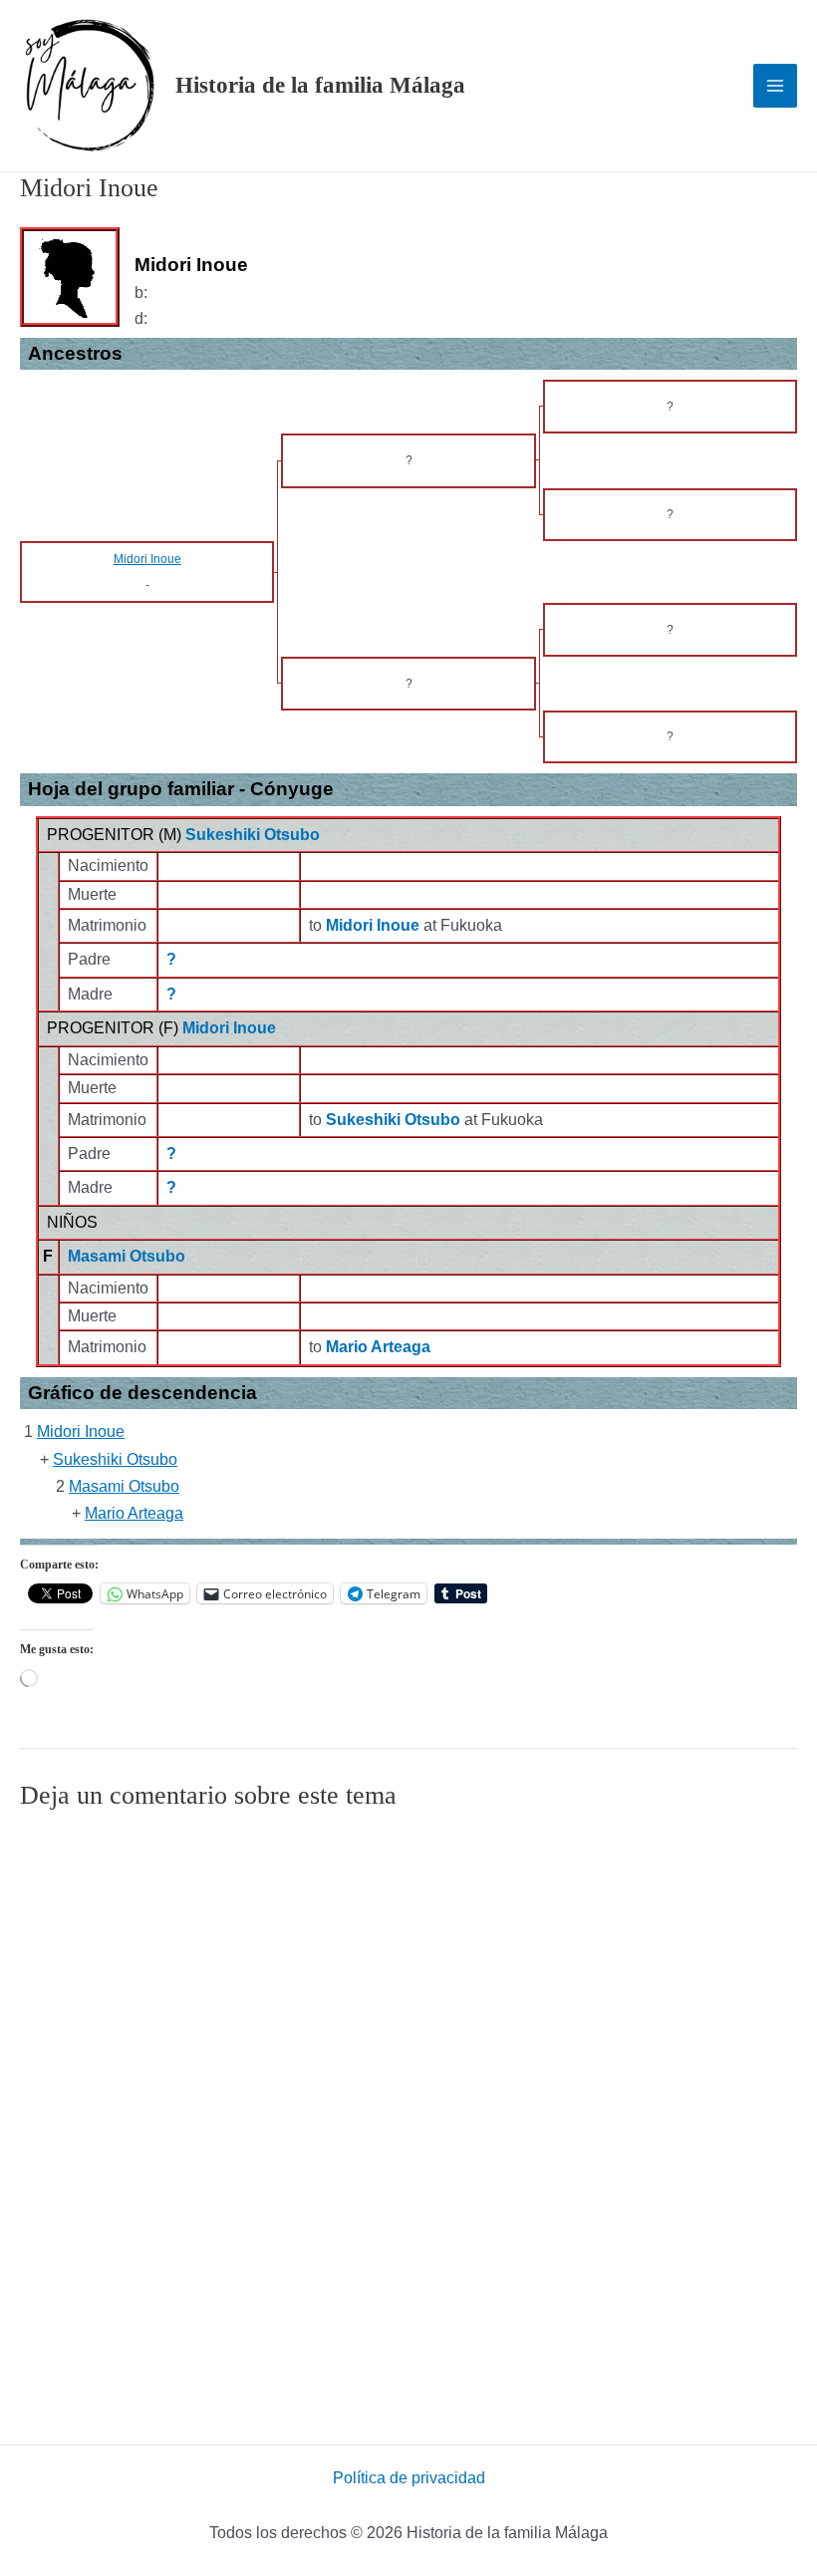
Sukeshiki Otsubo (253, 835)
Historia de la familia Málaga (320, 85)
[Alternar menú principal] (775, 86)
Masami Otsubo (127, 1256)
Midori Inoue (229, 1028)
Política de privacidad (409, 2478)
